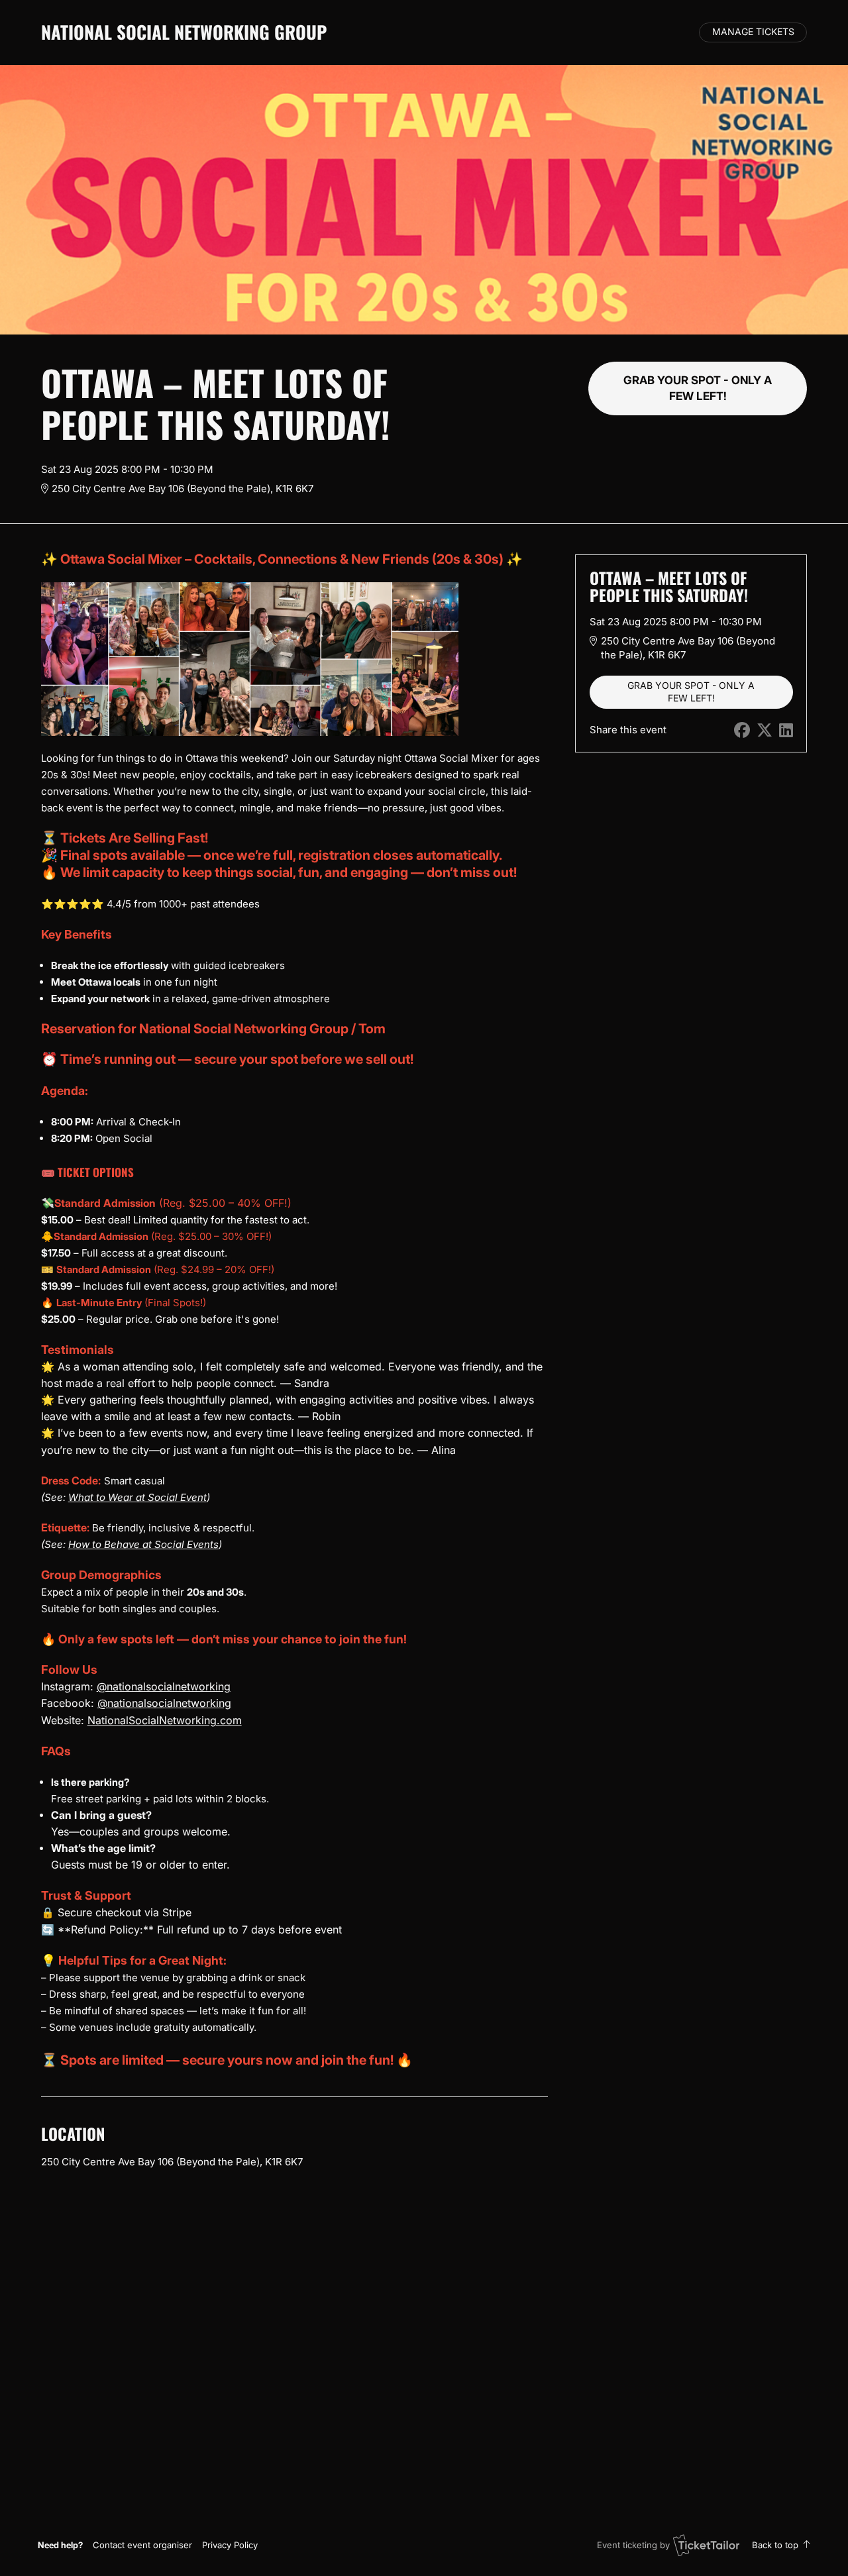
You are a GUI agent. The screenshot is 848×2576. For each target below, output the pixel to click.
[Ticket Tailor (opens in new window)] (706, 2545)
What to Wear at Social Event (137, 1497)
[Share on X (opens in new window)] (765, 730)
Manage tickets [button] (753, 32)
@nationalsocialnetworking (164, 1686)
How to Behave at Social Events (143, 1544)
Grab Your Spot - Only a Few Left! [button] (698, 388)
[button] (142, 2545)
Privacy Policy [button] (230, 2545)
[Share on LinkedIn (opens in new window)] (786, 730)
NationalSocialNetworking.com (165, 1720)
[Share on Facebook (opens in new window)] (742, 730)
